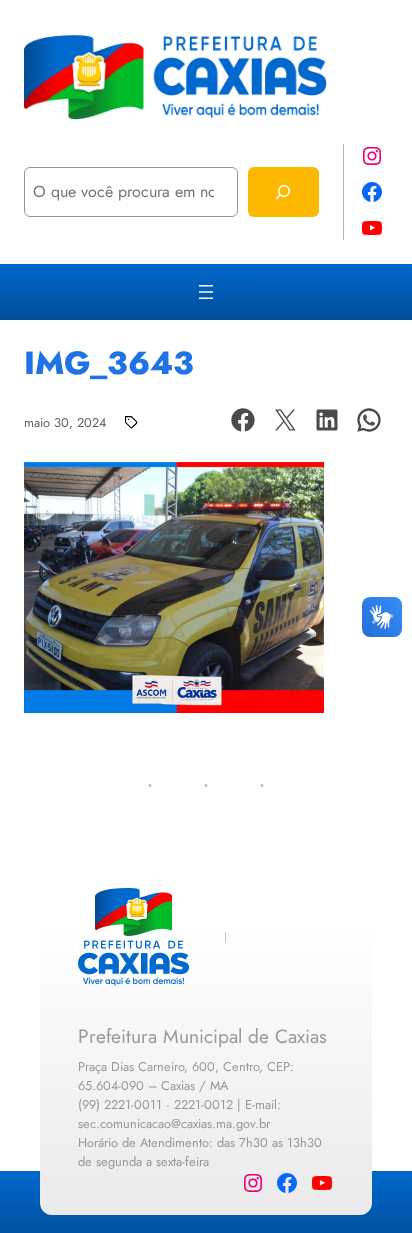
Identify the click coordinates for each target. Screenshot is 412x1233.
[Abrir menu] (206, 292)
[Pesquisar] (283, 191)
